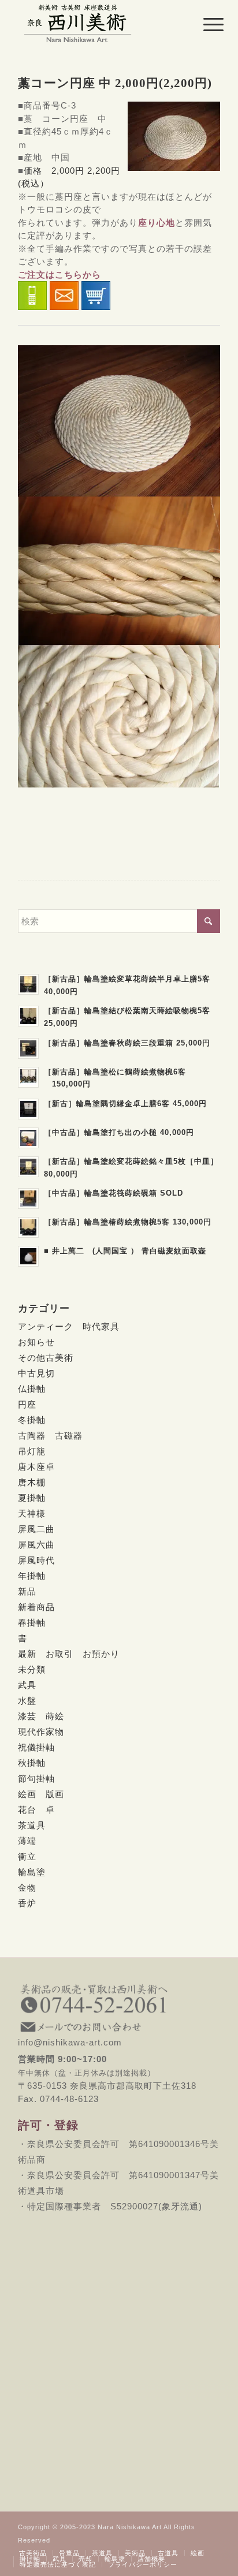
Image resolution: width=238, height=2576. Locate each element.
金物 (27, 1888)
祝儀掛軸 (36, 1747)
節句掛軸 (36, 1778)
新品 (27, 1591)
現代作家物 (41, 1732)
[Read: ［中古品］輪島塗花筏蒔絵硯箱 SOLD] (28, 1199)
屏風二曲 (36, 1529)
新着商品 (36, 1607)
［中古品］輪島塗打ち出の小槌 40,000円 (119, 1132)
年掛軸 (32, 1576)
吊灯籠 (32, 1451)
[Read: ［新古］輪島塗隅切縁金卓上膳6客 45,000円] (28, 1109)
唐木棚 (32, 1482)
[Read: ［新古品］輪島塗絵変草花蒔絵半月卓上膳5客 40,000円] (28, 984)
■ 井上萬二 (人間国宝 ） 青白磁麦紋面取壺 (125, 1251)
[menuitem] (204, 24)
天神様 (32, 1513)
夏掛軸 (32, 1498)
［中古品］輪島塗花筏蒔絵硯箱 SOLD (114, 1193)
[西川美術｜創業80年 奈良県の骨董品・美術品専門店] (99, 23)
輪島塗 (32, 1872)
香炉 (27, 1903)
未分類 (32, 1669)
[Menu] (204, 24)
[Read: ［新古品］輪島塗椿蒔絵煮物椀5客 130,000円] (28, 1227)
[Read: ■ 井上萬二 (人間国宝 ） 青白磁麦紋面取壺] (28, 1256)
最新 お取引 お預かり (69, 1654)
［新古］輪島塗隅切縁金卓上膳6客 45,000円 (125, 1104)
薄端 (27, 1841)
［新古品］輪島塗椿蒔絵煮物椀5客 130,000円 (128, 1222)
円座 (27, 1404)
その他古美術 (46, 1358)
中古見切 (36, 1373)
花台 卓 (36, 1810)
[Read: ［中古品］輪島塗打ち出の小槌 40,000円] (28, 1138)
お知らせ (36, 1342)
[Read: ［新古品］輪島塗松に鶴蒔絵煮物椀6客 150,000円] (28, 1077)
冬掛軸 (32, 1420)
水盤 (27, 1700)
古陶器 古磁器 (50, 1436)
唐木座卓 (36, 1467)
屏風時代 (36, 1560)
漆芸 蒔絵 (41, 1716)
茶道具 (32, 1825)
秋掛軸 (32, 1763)
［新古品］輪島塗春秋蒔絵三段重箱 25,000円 (127, 1043)
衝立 (27, 1856)
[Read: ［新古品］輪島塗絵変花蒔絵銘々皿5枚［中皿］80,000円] (28, 1167)
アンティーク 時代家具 (69, 1326)
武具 (27, 1685)
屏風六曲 (36, 1545)
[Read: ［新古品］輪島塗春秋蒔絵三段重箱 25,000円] (28, 1048)
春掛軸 (32, 1623)
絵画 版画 (41, 1794)
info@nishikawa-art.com (119, 2036)
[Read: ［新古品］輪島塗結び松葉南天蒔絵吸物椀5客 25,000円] (28, 1016)
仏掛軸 (32, 1389)
